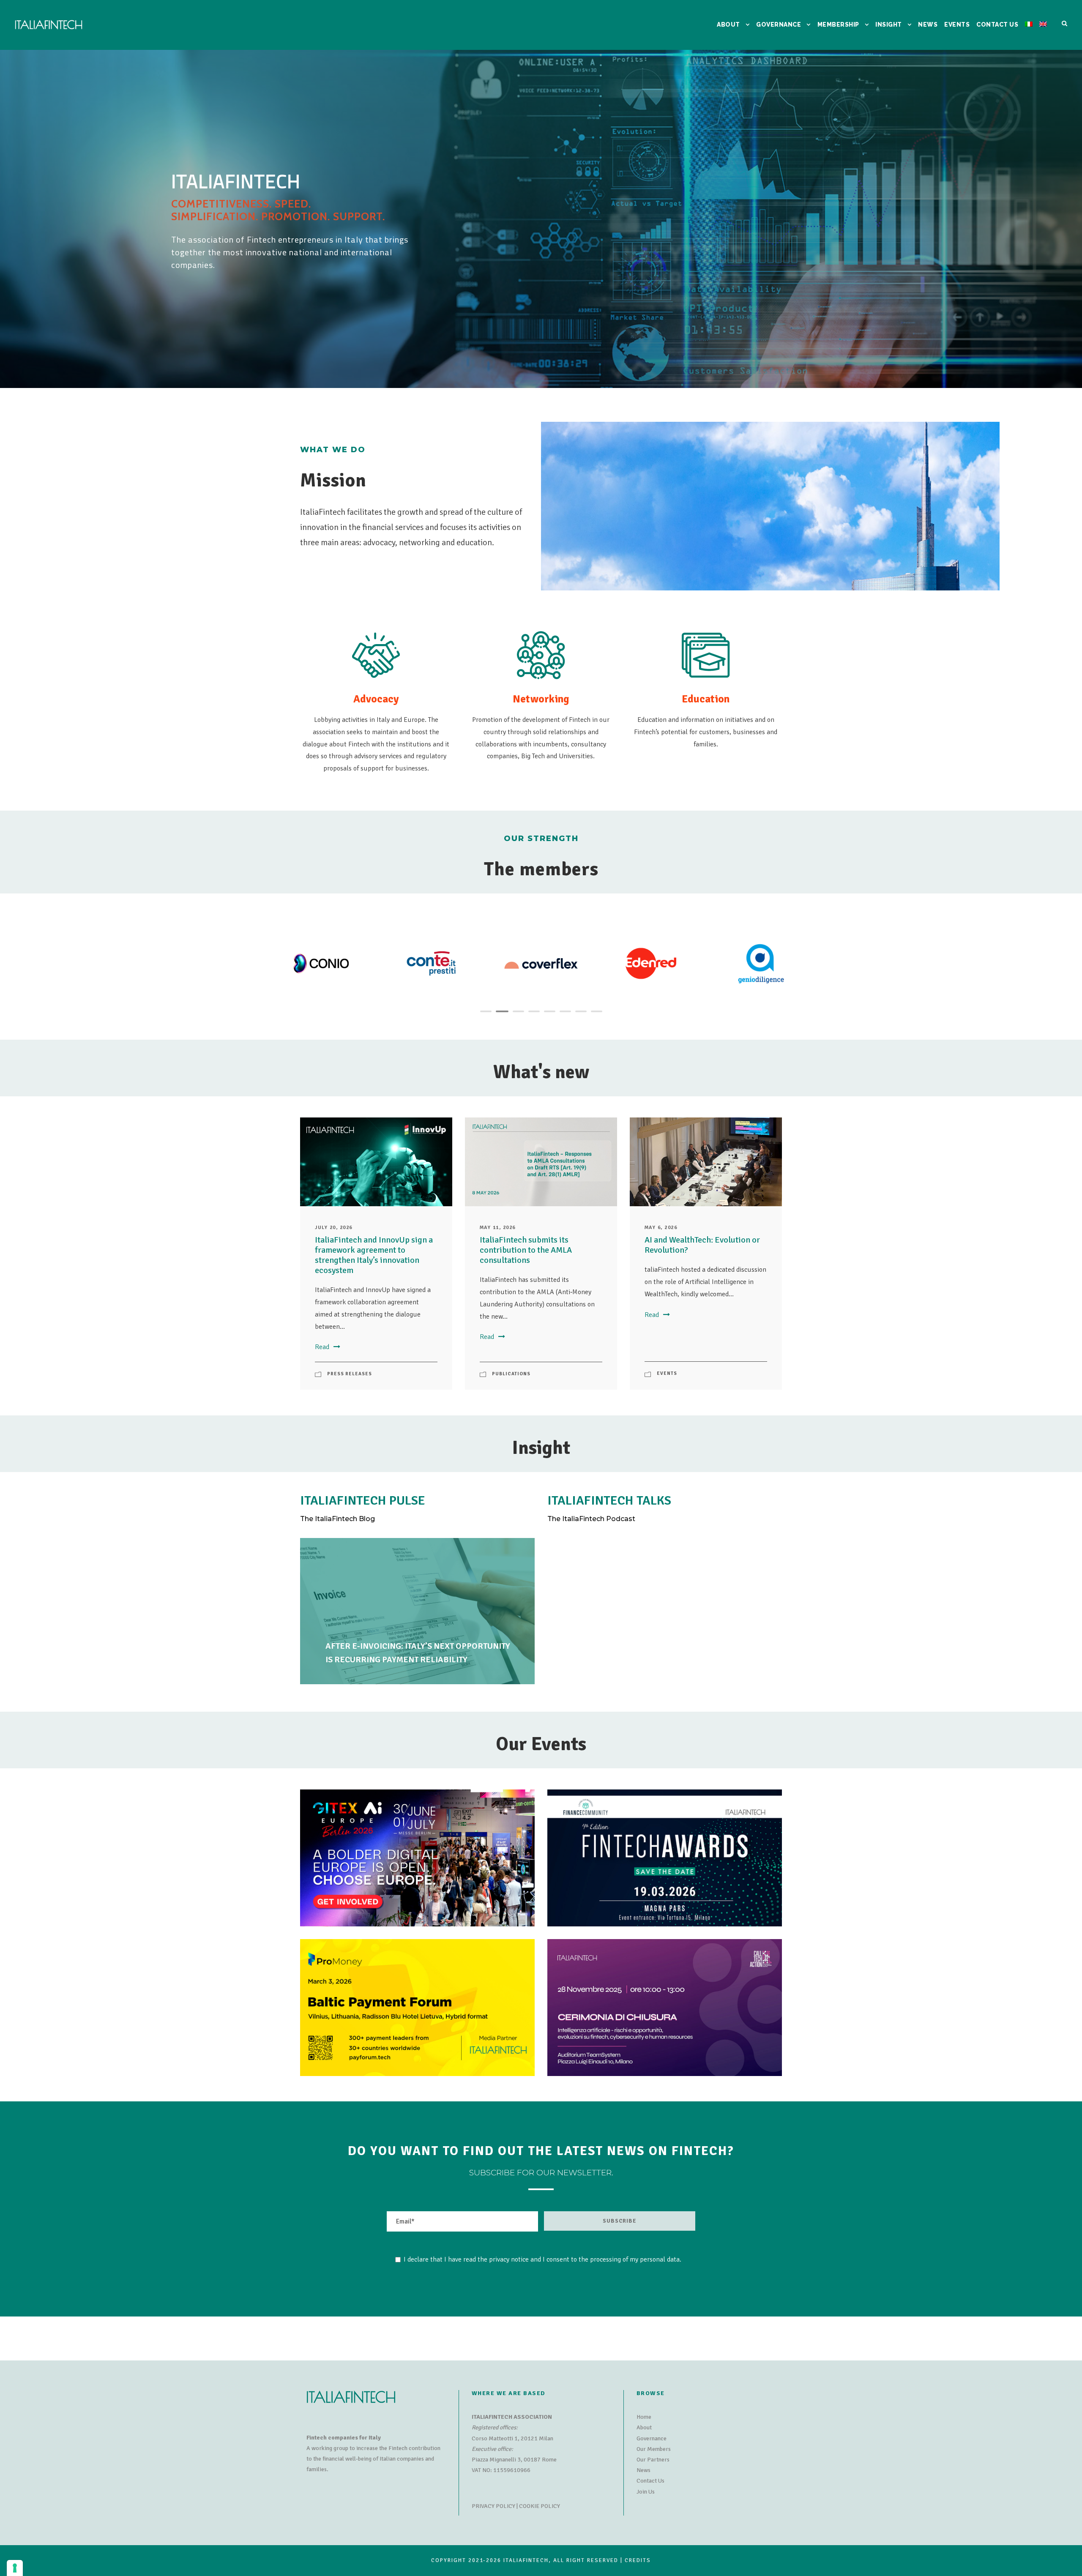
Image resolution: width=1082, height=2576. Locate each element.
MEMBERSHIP (838, 25)
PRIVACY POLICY (493, 2506)
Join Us (646, 2492)
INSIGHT (889, 25)
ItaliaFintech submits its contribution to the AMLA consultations (526, 1250)
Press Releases (350, 1374)
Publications (511, 1374)
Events (667, 1373)
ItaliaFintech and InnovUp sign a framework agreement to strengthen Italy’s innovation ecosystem (374, 1255)
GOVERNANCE (779, 25)
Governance (652, 2438)
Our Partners (653, 2460)
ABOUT (728, 25)
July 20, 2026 (334, 1228)
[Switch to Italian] (1029, 35)
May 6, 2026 (661, 1228)
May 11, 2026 (498, 1228)
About (644, 2427)
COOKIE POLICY (540, 2506)
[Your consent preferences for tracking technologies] (15, 2568)
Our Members (654, 2449)
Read (322, 1347)
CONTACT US (997, 25)
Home (644, 2417)
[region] (541, 219)
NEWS (928, 25)
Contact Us (650, 2481)
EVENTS (957, 25)
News (643, 2470)
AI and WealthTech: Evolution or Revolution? (702, 1245)
